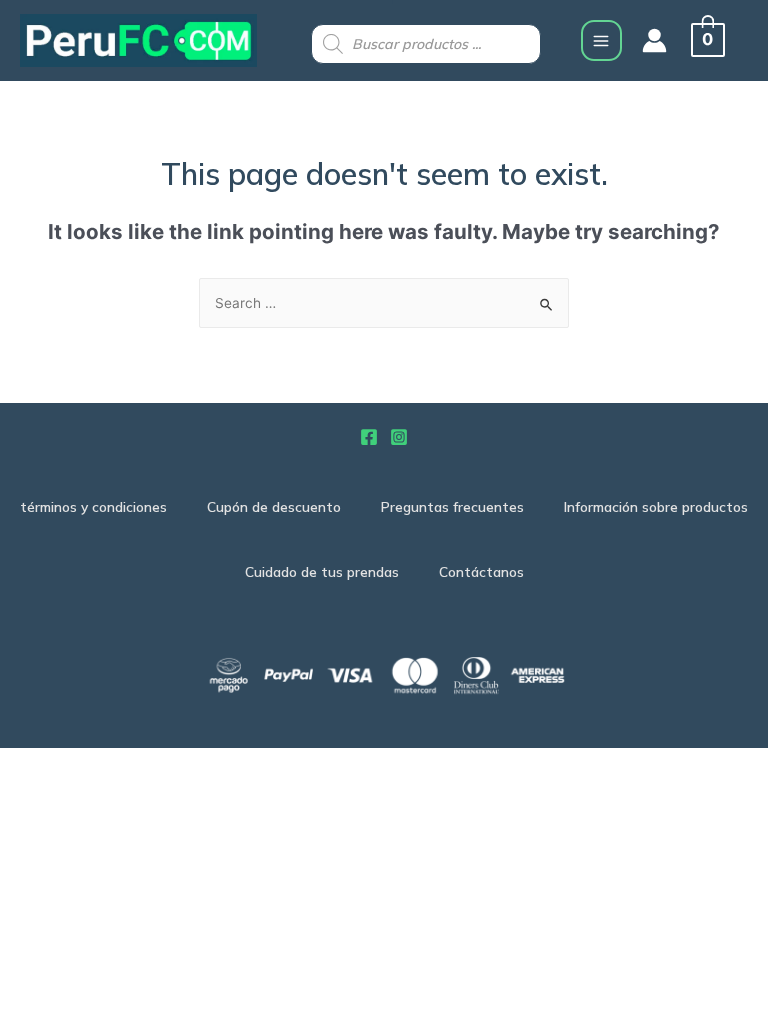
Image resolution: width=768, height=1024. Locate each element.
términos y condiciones (93, 506)
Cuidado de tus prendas (322, 571)
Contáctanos (481, 571)
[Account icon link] (654, 40)
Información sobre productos (656, 506)
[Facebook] (369, 437)
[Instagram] (399, 437)
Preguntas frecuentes (452, 506)
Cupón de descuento (274, 506)
